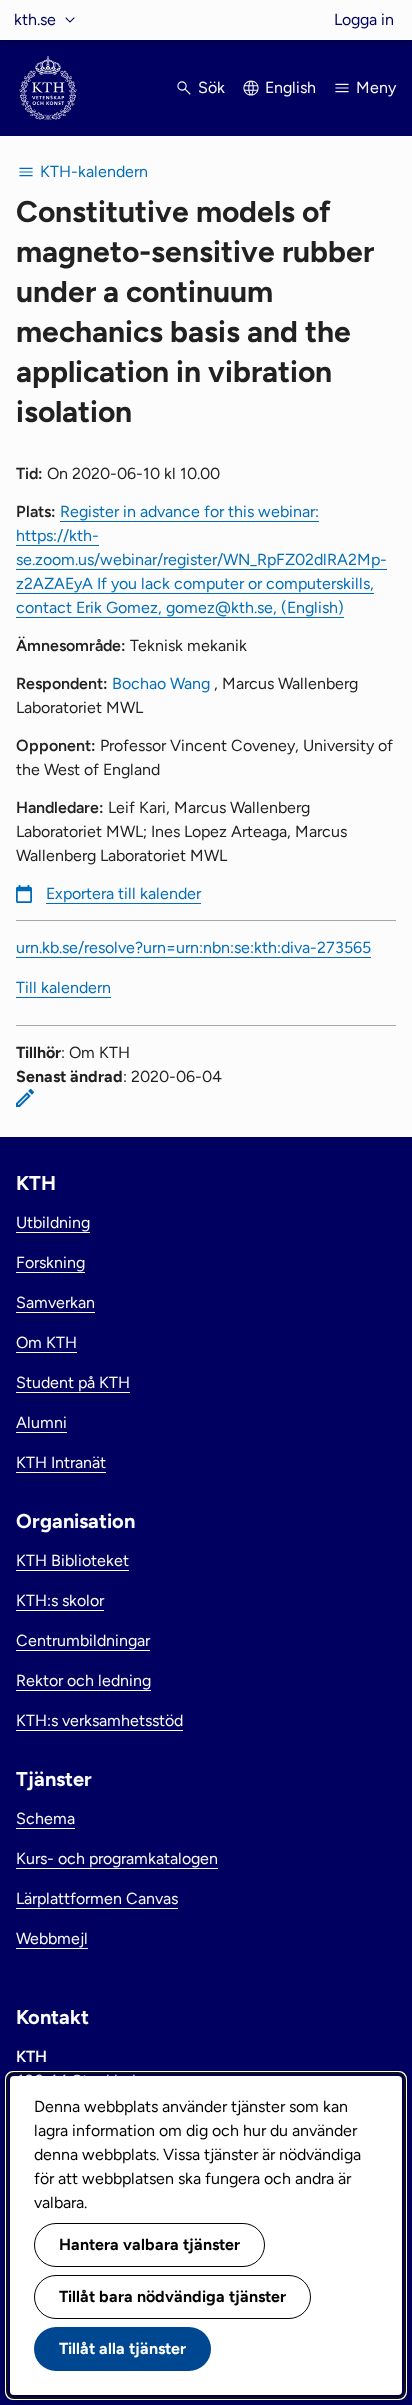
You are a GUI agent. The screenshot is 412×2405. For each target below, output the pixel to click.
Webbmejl (52, 1938)
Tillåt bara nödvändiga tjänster (172, 2296)
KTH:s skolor (60, 1600)
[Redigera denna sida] (25, 1098)
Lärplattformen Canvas (97, 1898)
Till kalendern (63, 987)
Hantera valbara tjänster (149, 2244)
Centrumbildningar (83, 1640)
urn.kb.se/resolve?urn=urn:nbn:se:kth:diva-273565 (193, 947)
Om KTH (46, 1342)
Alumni (41, 1422)
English (290, 87)
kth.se (35, 19)
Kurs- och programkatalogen (117, 1858)
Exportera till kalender (123, 893)
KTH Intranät (61, 1462)
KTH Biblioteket (72, 1560)
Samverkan (55, 1302)
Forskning (50, 1262)
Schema (45, 1818)
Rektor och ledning (83, 1680)
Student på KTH (73, 1382)
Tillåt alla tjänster (122, 2348)
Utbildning (53, 1222)
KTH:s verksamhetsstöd (99, 1720)
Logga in (364, 19)
